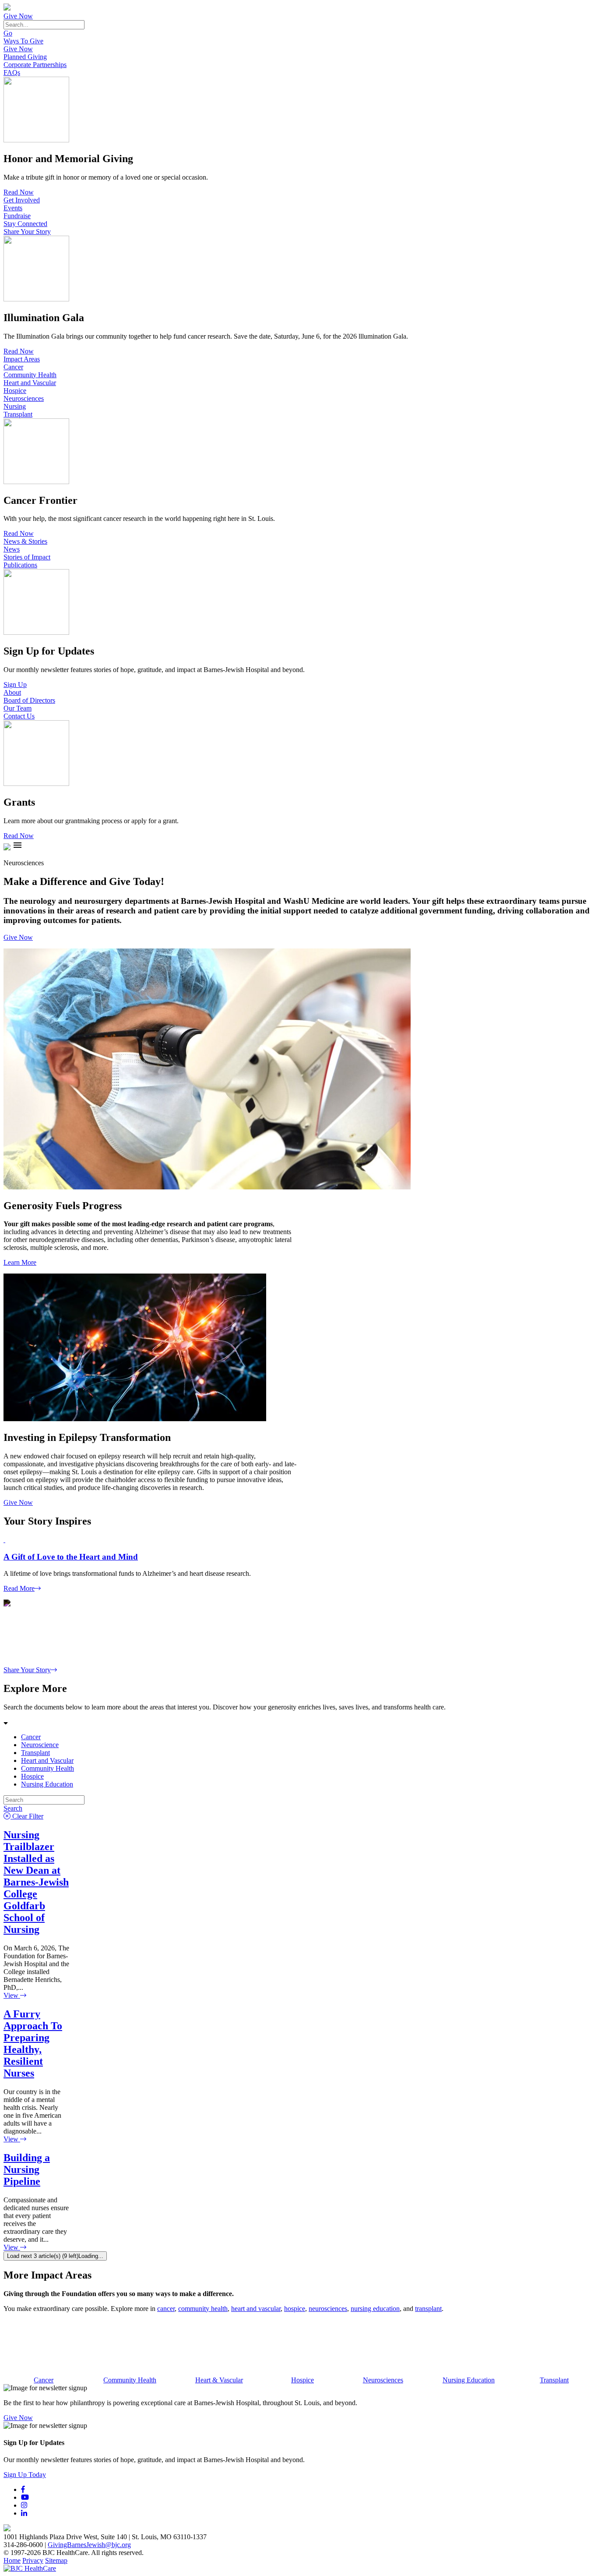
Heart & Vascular (219, 2380)
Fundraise (17, 216)
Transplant (18, 414)
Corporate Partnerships (35, 65)
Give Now (18, 16)
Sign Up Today (25, 2475)
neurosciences (328, 2309)
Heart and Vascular (30, 383)
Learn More (20, 1262)
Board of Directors (29, 700)
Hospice (15, 391)
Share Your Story (27, 232)
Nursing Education (47, 1784)
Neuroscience (40, 1745)
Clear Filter (27, 1816)
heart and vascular (256, 2309)
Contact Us (19, 716)
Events (13, 208)
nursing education (375, 2309)
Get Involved (22, 200)
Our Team (18, 708)
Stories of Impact (27, 557)
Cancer (13, 367)
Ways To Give (23, 41)
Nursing (15, 406)
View (12, 1995)
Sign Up (15, 685)
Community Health (30, 375)
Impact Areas (22, 359)
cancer (166, 2309)
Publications (20, 565)
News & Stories (25, 541)
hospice (295, 2309)
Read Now (19, 192)
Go (8, 33)
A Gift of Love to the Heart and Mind (71, 1557)
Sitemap (56, 2560)
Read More (19, 1588)
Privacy (33, 2560)
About (12, 692)
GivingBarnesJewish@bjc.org (89, 2545)
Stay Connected (25, 224)
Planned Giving (25, 57)
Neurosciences (24, 398)
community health (203, 2309)
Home (12, 2560)
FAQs (12, 73)
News (12, 549)
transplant (428, 2309)
